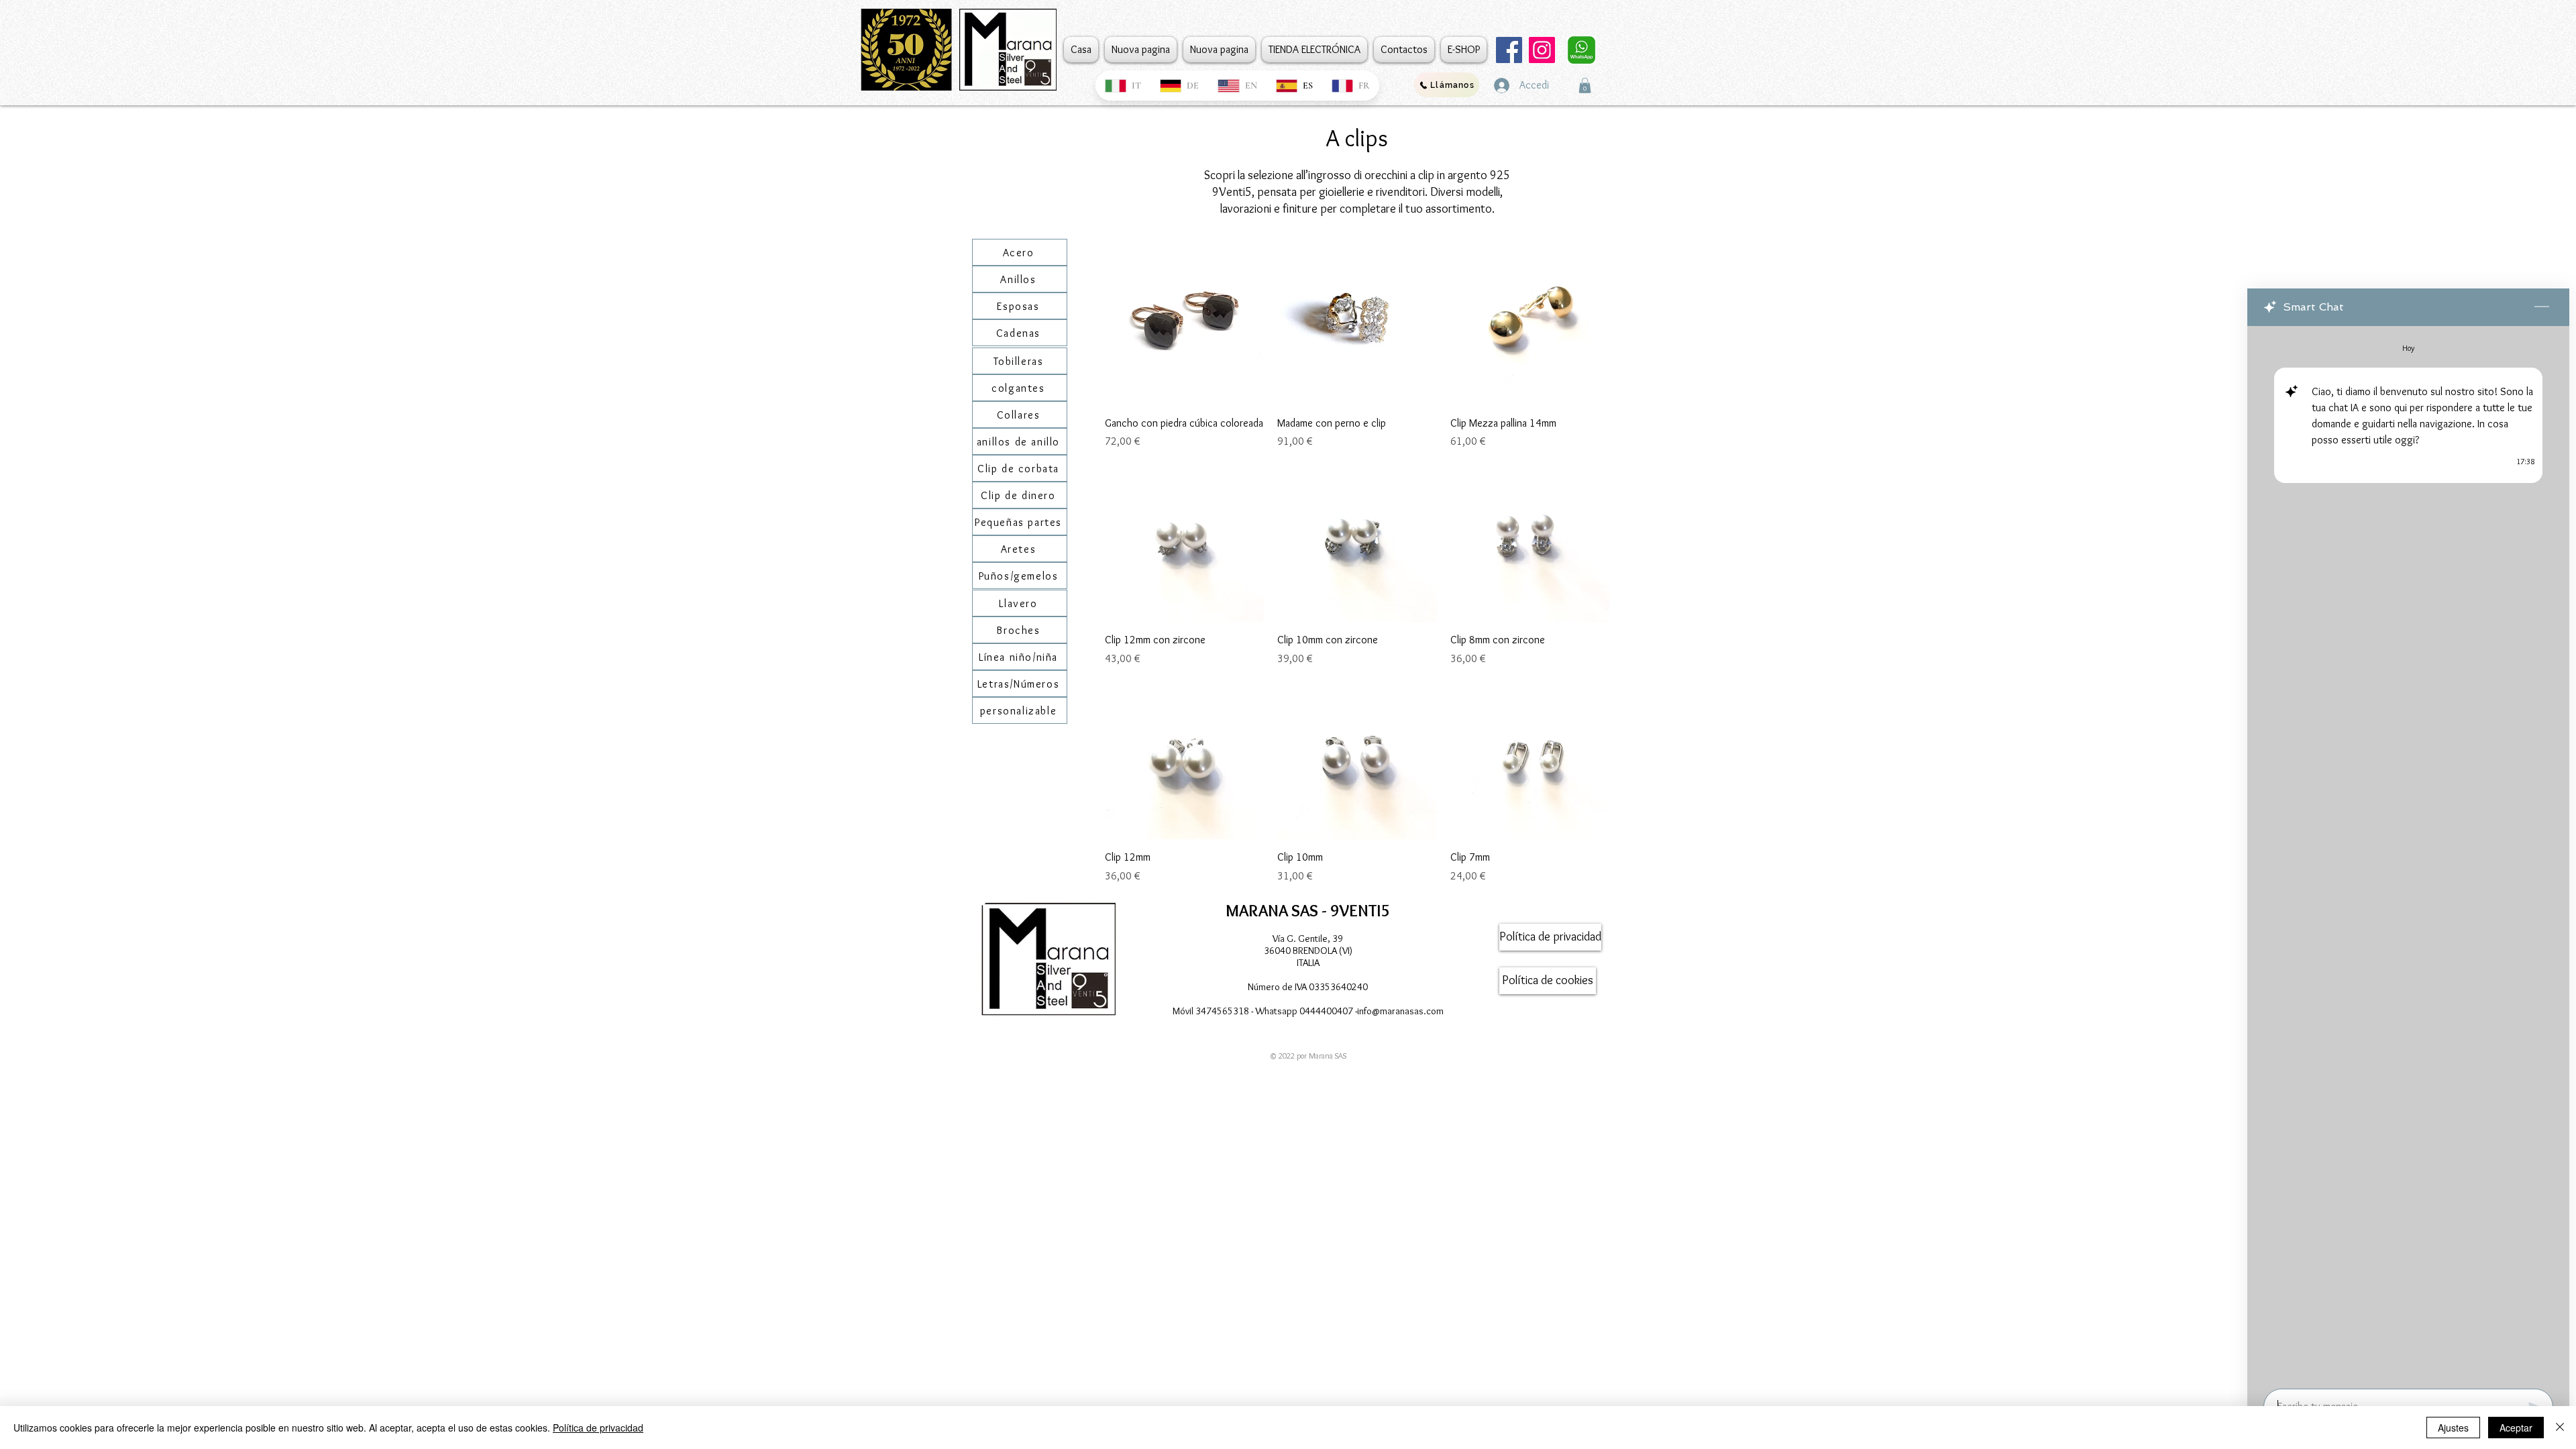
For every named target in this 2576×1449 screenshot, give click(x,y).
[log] (2408, 853)
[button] (1585, 86)
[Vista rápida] (1184, 325)
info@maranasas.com (1400, 1011)
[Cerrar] (2560, 1428)
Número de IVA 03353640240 (1308, 987)
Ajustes (2453, 1428)
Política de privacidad (598, 1428)
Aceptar (2516, 1428)
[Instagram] (1542, 50)
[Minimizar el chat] (2542, 307)
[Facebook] (1509, 50)
